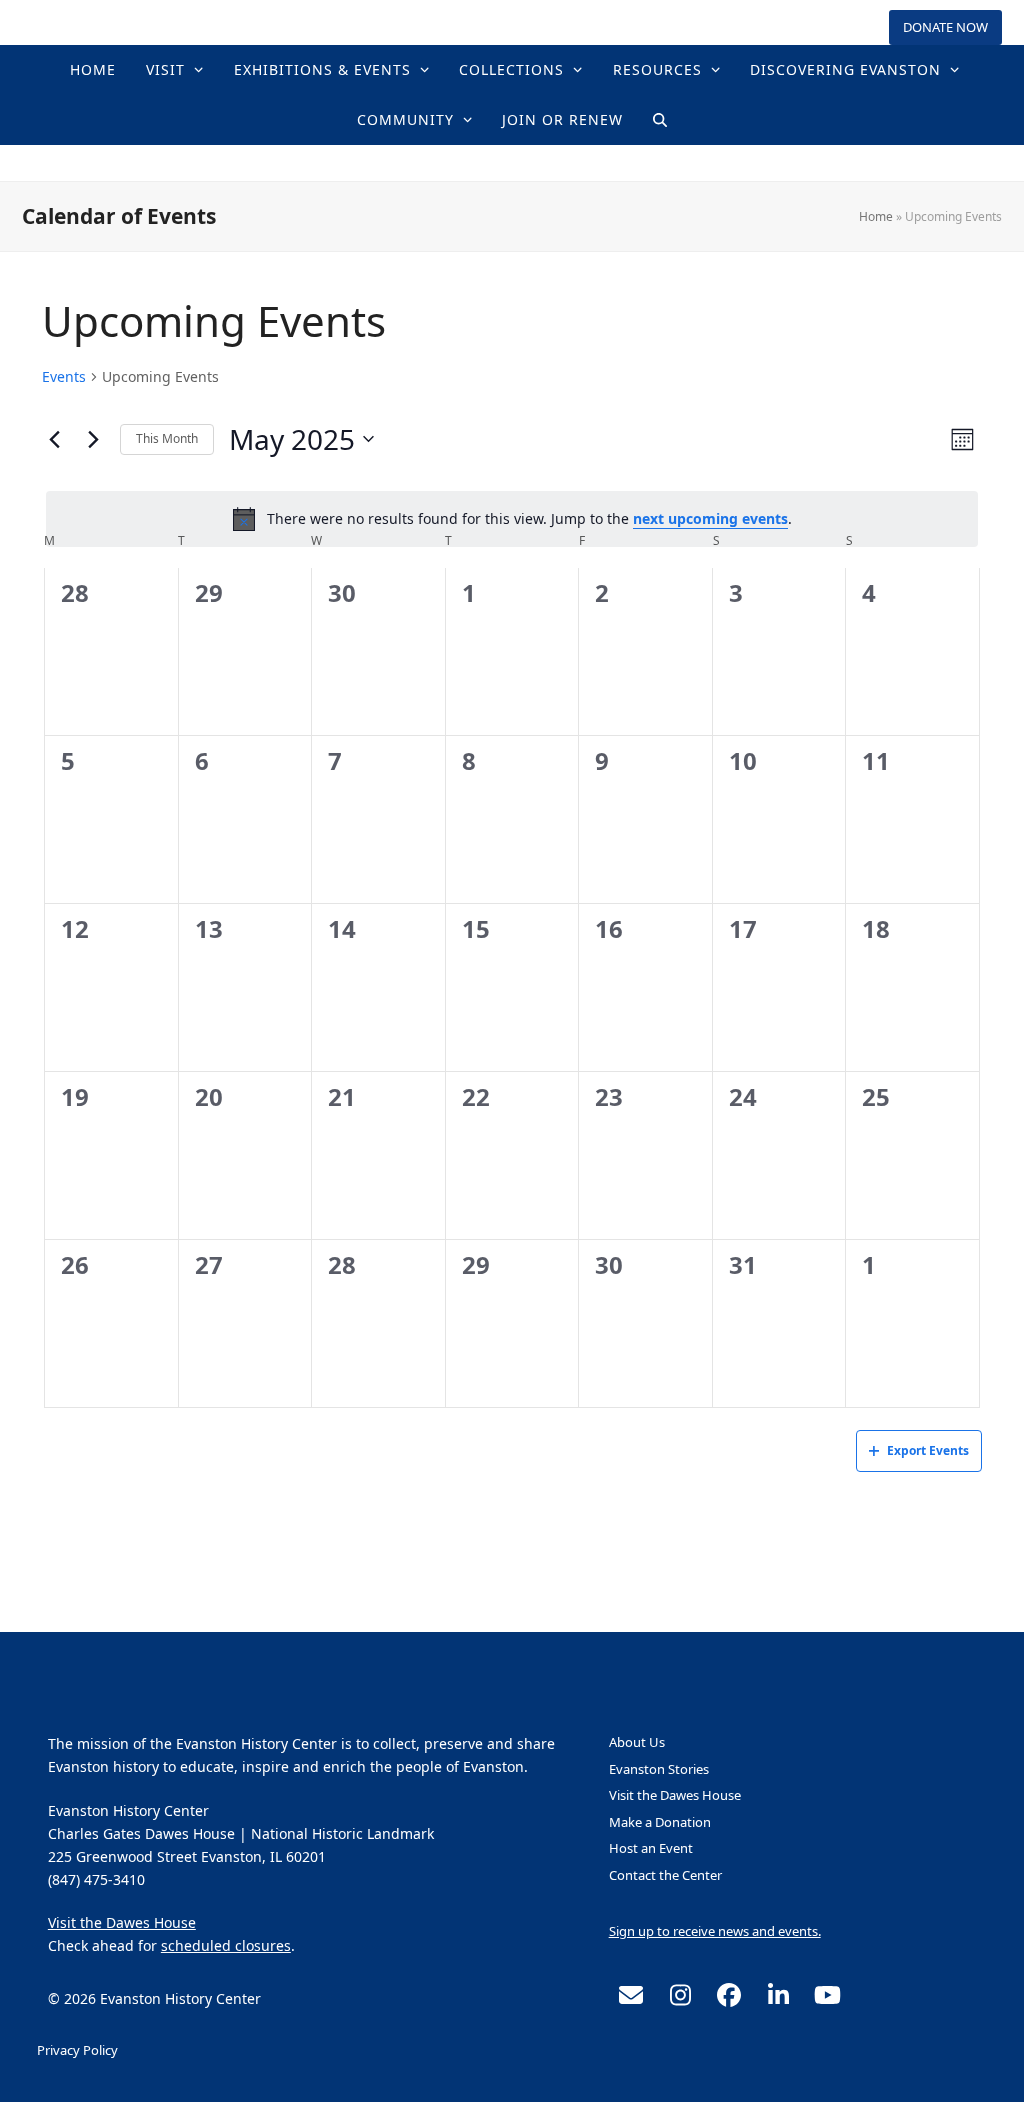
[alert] (512, 519)
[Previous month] (54, 439)
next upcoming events (710, 518)
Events (64, 376)
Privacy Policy (77, 2050)
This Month (167, 438)
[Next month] (93, 439)
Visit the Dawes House (122, 1922)
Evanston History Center (512, 162)
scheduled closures (226, 1945)
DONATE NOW (945, 27)
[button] (660, 120)
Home (876, 216)
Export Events (928, 1450)
